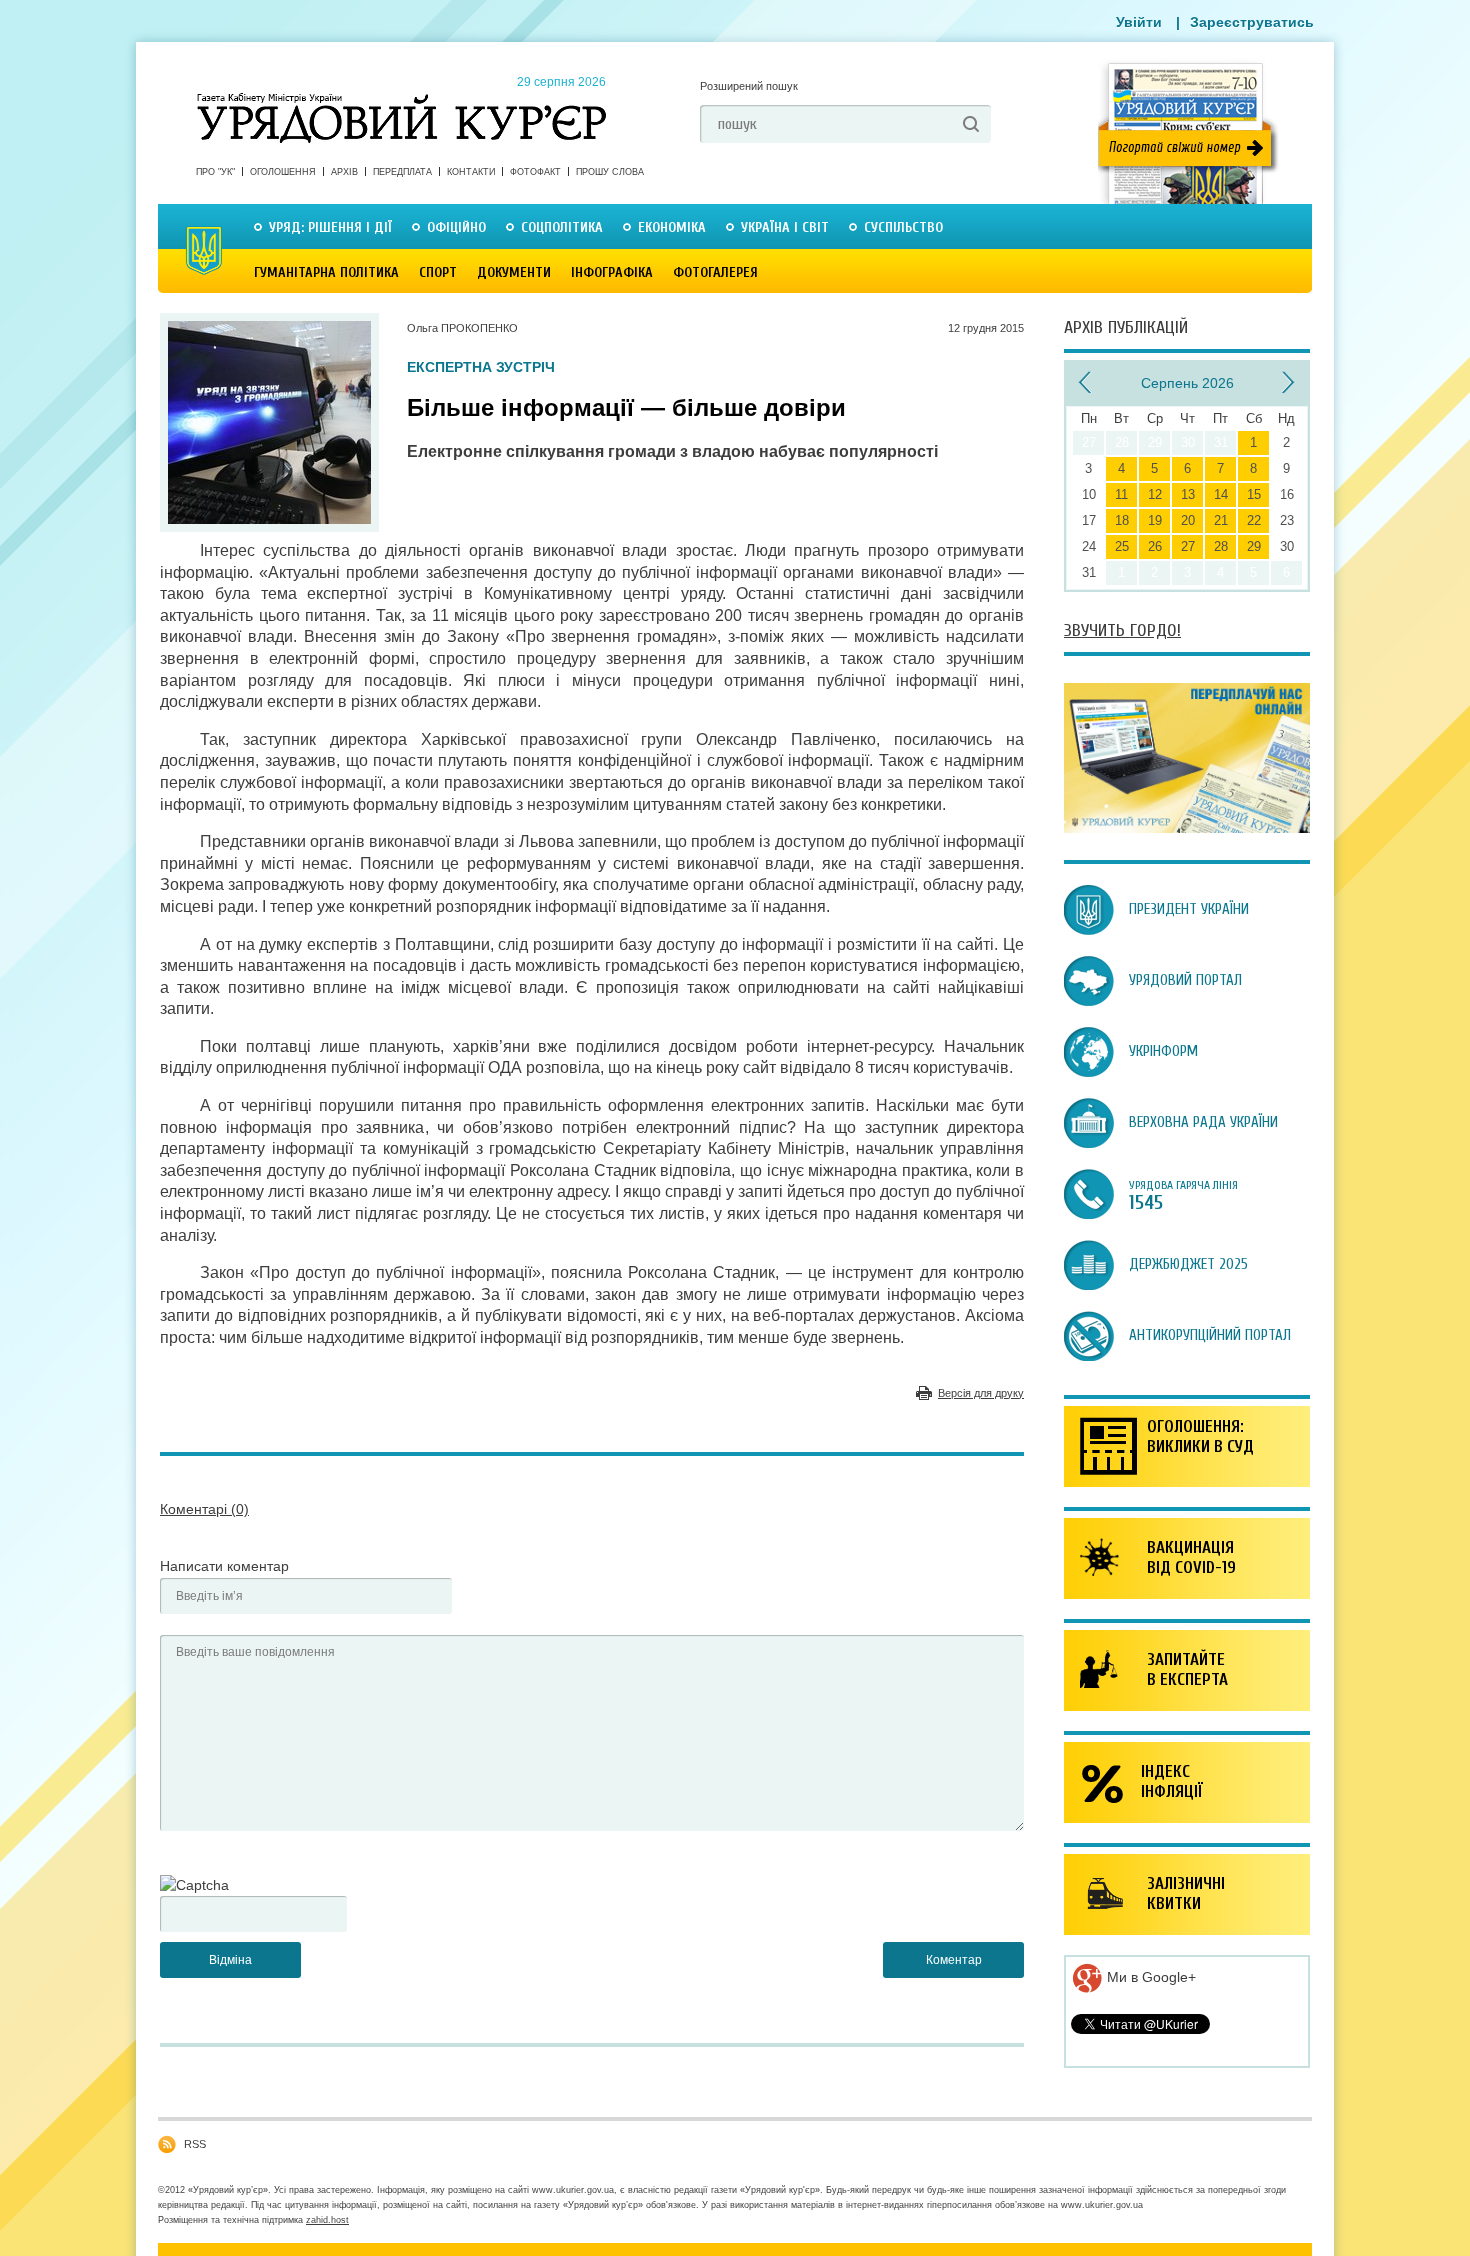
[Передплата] (1187, 828)
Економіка (672, 227)
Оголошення (283, 172)
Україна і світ (785, 227)
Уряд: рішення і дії (330, 227)
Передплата (402, 172)
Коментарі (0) (204, 1509)
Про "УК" (215, 172)
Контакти (471, 172)
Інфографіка (612, 272)
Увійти (1139, 22)
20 (1188, 520)
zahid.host (327, 2220)
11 (1121, 494)
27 (1188, 546)
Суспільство (903, 227)
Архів (344, 172)
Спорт (438, 272)
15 (1254, 494)
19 (1155, 520)
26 (1155, 546)
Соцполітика (562, 227)
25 (1122, 546)
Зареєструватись (1252, 22)
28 (1221, 546)
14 (1221, 494)
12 (1155, 494)
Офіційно (456, 227)
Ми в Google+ (1149, 1977)
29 (1254, 546)
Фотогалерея (715, 272)
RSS (195, 2144)
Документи (514, 272)
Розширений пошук (749, 86)
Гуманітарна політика (326, 272)
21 (1221, 520)
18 (1122, 520)
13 (1188, 494)
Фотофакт (535, 172)
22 (1254, 520)
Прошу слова (610, 172)
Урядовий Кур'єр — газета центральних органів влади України (401, 99)
